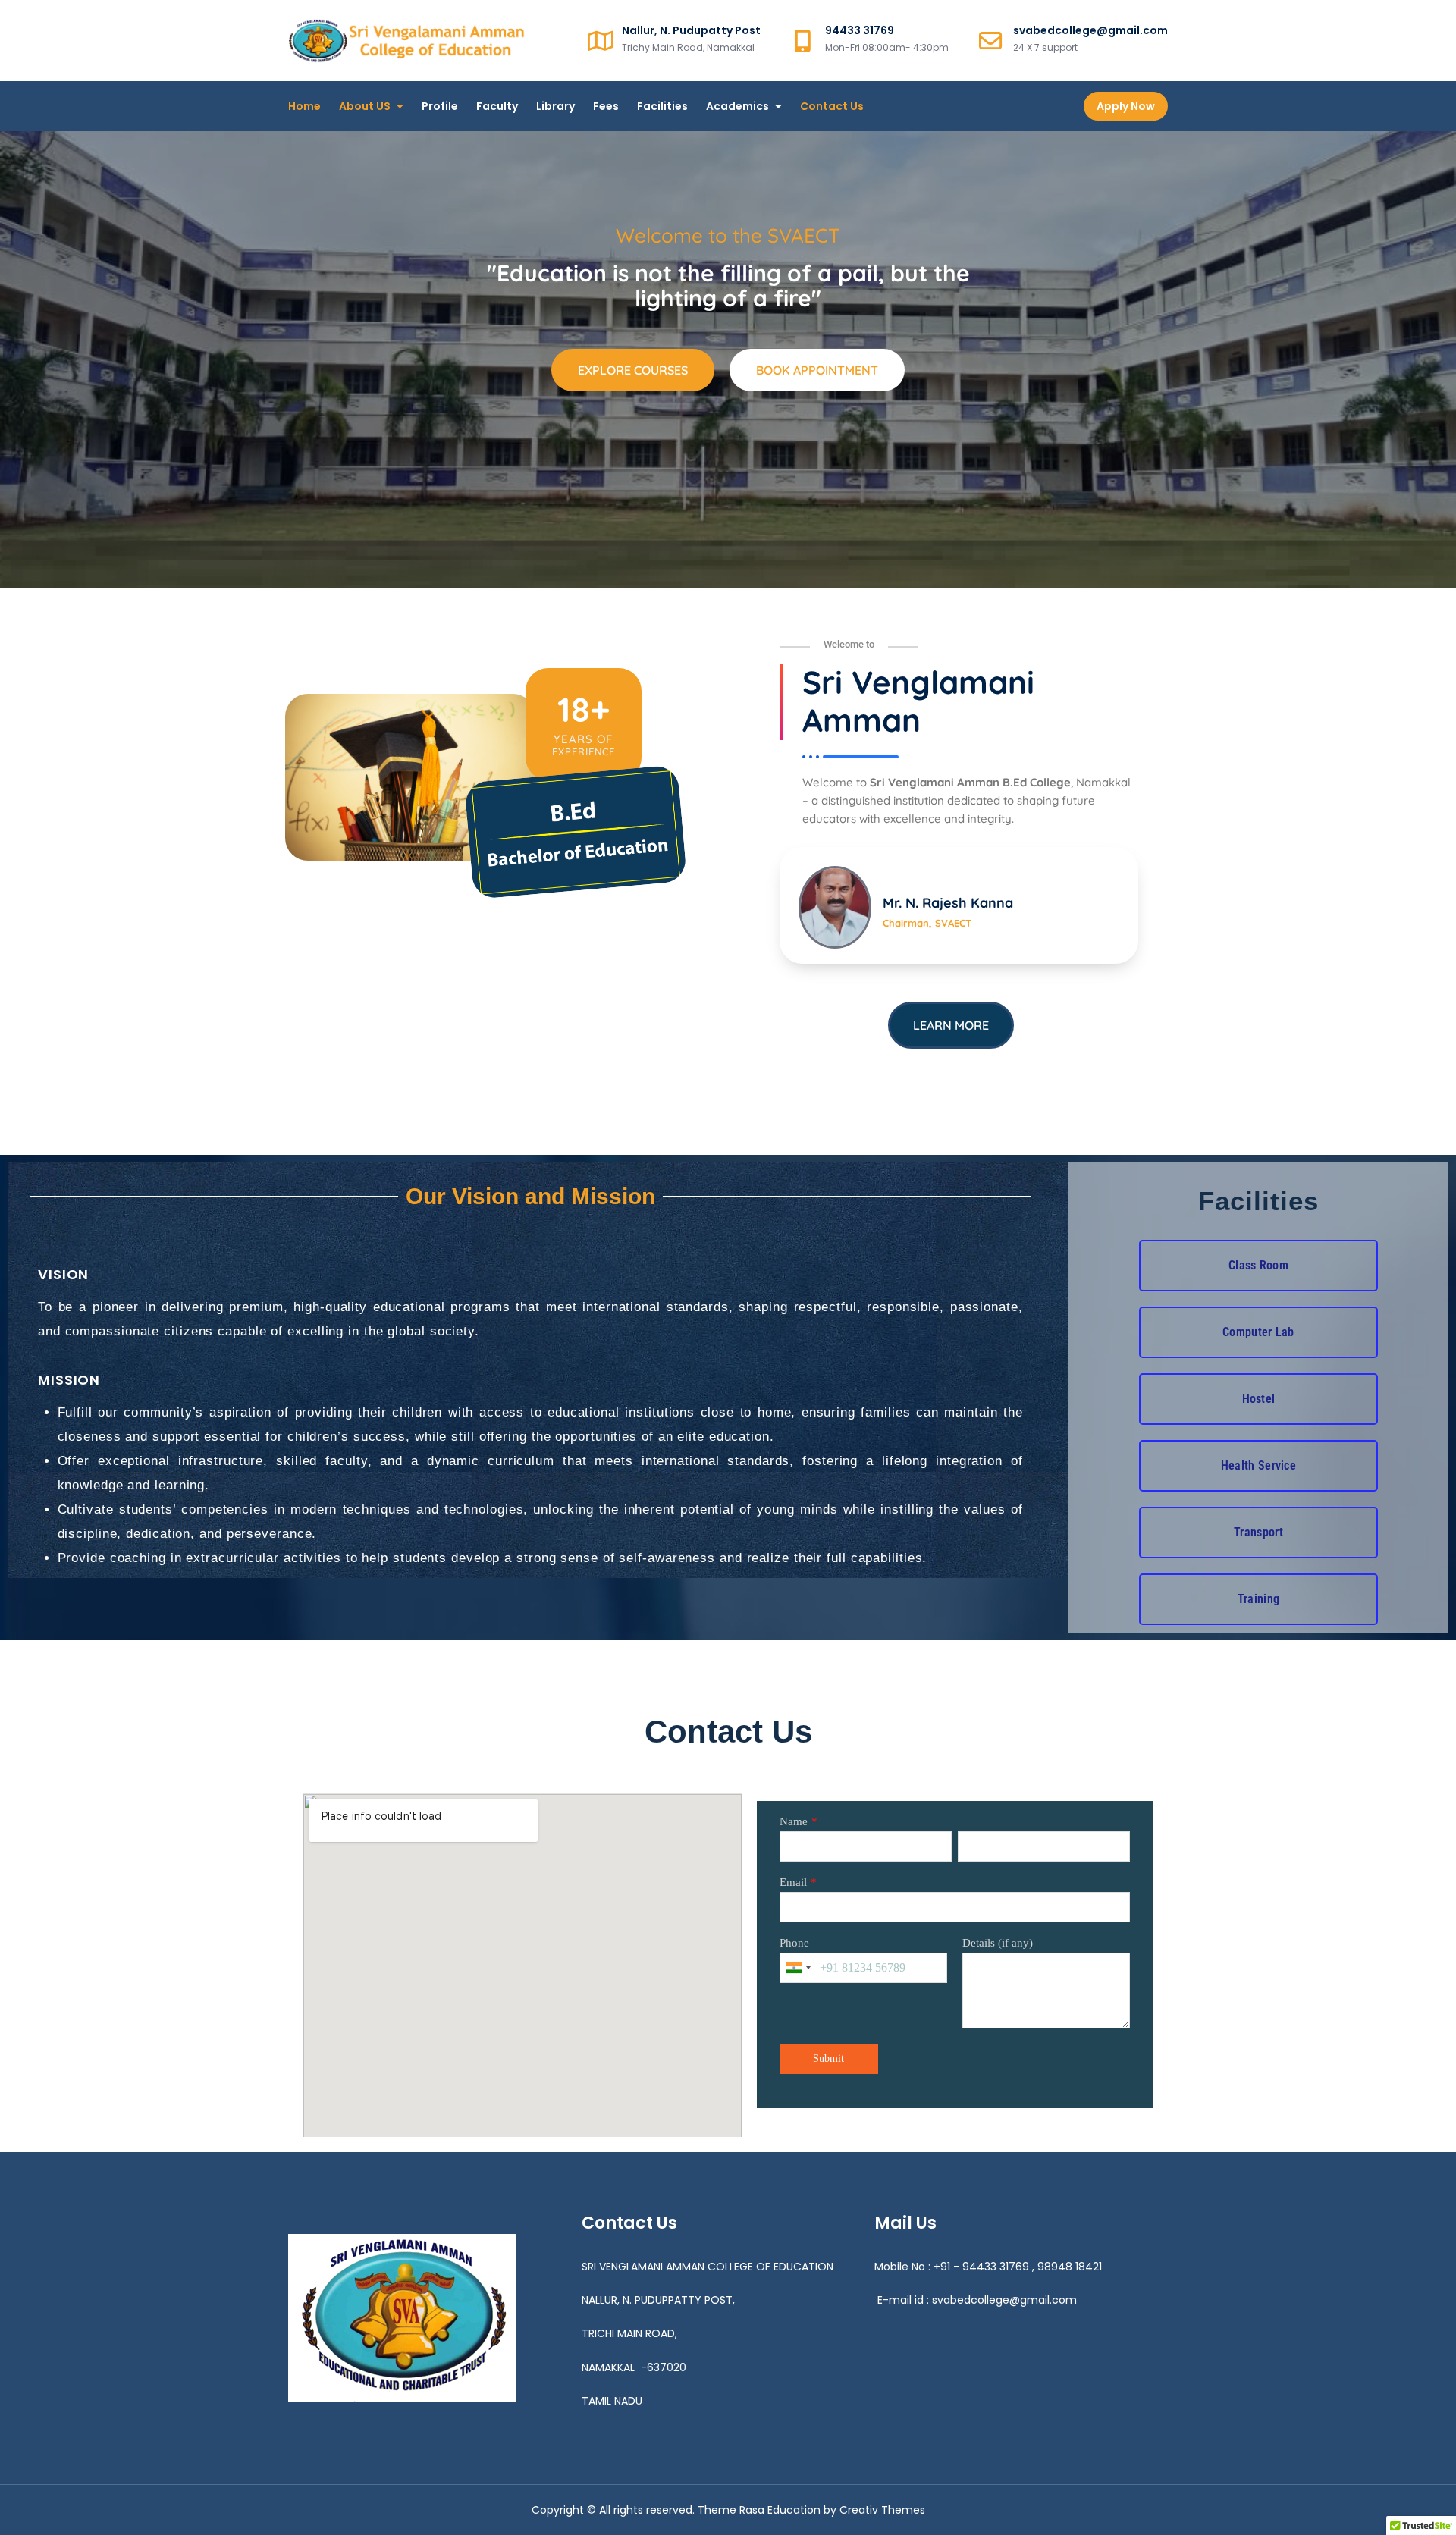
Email (793, 1882)
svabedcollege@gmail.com (1004, 2300)
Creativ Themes (882, 2510)
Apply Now (1126, 106)
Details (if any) (998, 1943)
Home (304, 106)
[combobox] (798, 1968)
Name (794, 1821)
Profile (440, 106)
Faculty (497, 106)
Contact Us (832, 106)
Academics (737, 106)
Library (555, 106)
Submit (828, 2058)
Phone (794, 1943)
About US (365, 106)
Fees (606, 106)
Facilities (662, 106)
